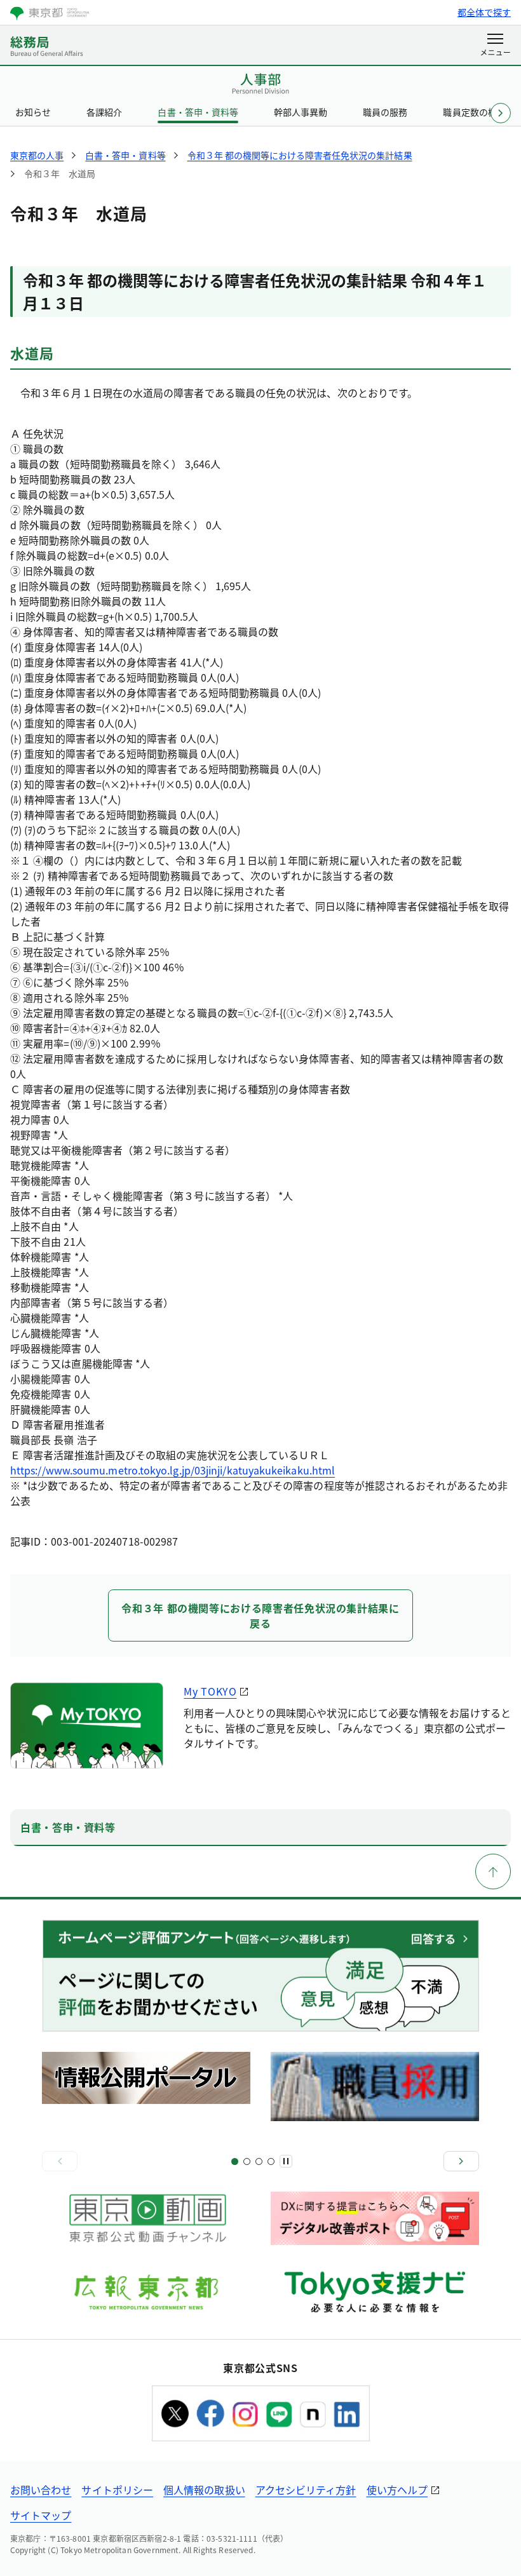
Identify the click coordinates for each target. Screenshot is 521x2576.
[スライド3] (247, 2161)
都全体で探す (484, 12)
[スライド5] (259, 2161)
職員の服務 (385, 112)
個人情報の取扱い (204, 2490)
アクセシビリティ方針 (306, 2490)
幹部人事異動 (301, 112)
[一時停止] (286, 2161)
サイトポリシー (117, 2490)
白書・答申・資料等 (198, 112)
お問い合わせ (41, 2490)
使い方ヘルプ (397, 2490)
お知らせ (33, 112)
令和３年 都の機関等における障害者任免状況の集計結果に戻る (260, 1615)
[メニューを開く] (495, 46)
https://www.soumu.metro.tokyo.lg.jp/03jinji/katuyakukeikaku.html (173, 1470)
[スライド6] (271, 2161)
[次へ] (461, 2161)
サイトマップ (41, 2515)
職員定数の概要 (474, 112)
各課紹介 (104, 112)
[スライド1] (235, 2161)
